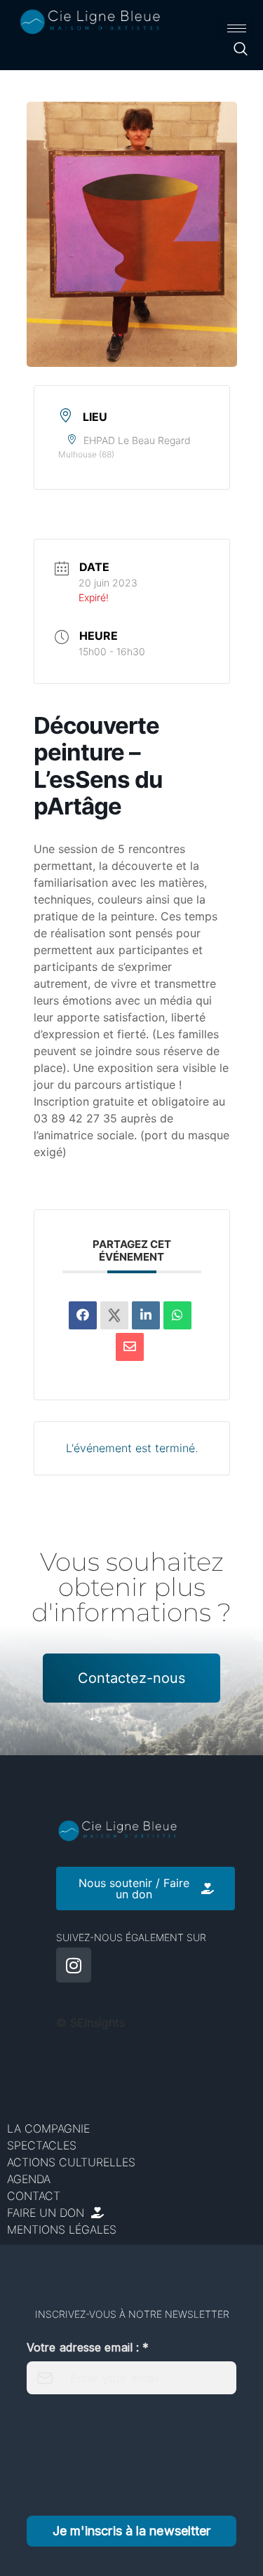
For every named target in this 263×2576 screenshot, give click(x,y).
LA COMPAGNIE (48, 2128)
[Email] (130, 1347)
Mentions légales (62, 2229)
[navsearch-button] (240, 51)
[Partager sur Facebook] (83, 1315)
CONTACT (34, 2196)
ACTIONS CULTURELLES (71, 2162)
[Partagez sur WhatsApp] (177, 1315)
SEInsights (97, 2022)
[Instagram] (74, 1965)
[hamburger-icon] (237, 28)
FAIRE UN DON (49, 2213)
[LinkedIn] (146, 1315)
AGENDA (29, 2179)
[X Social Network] (114, 1315)
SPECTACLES (42, 2145)
